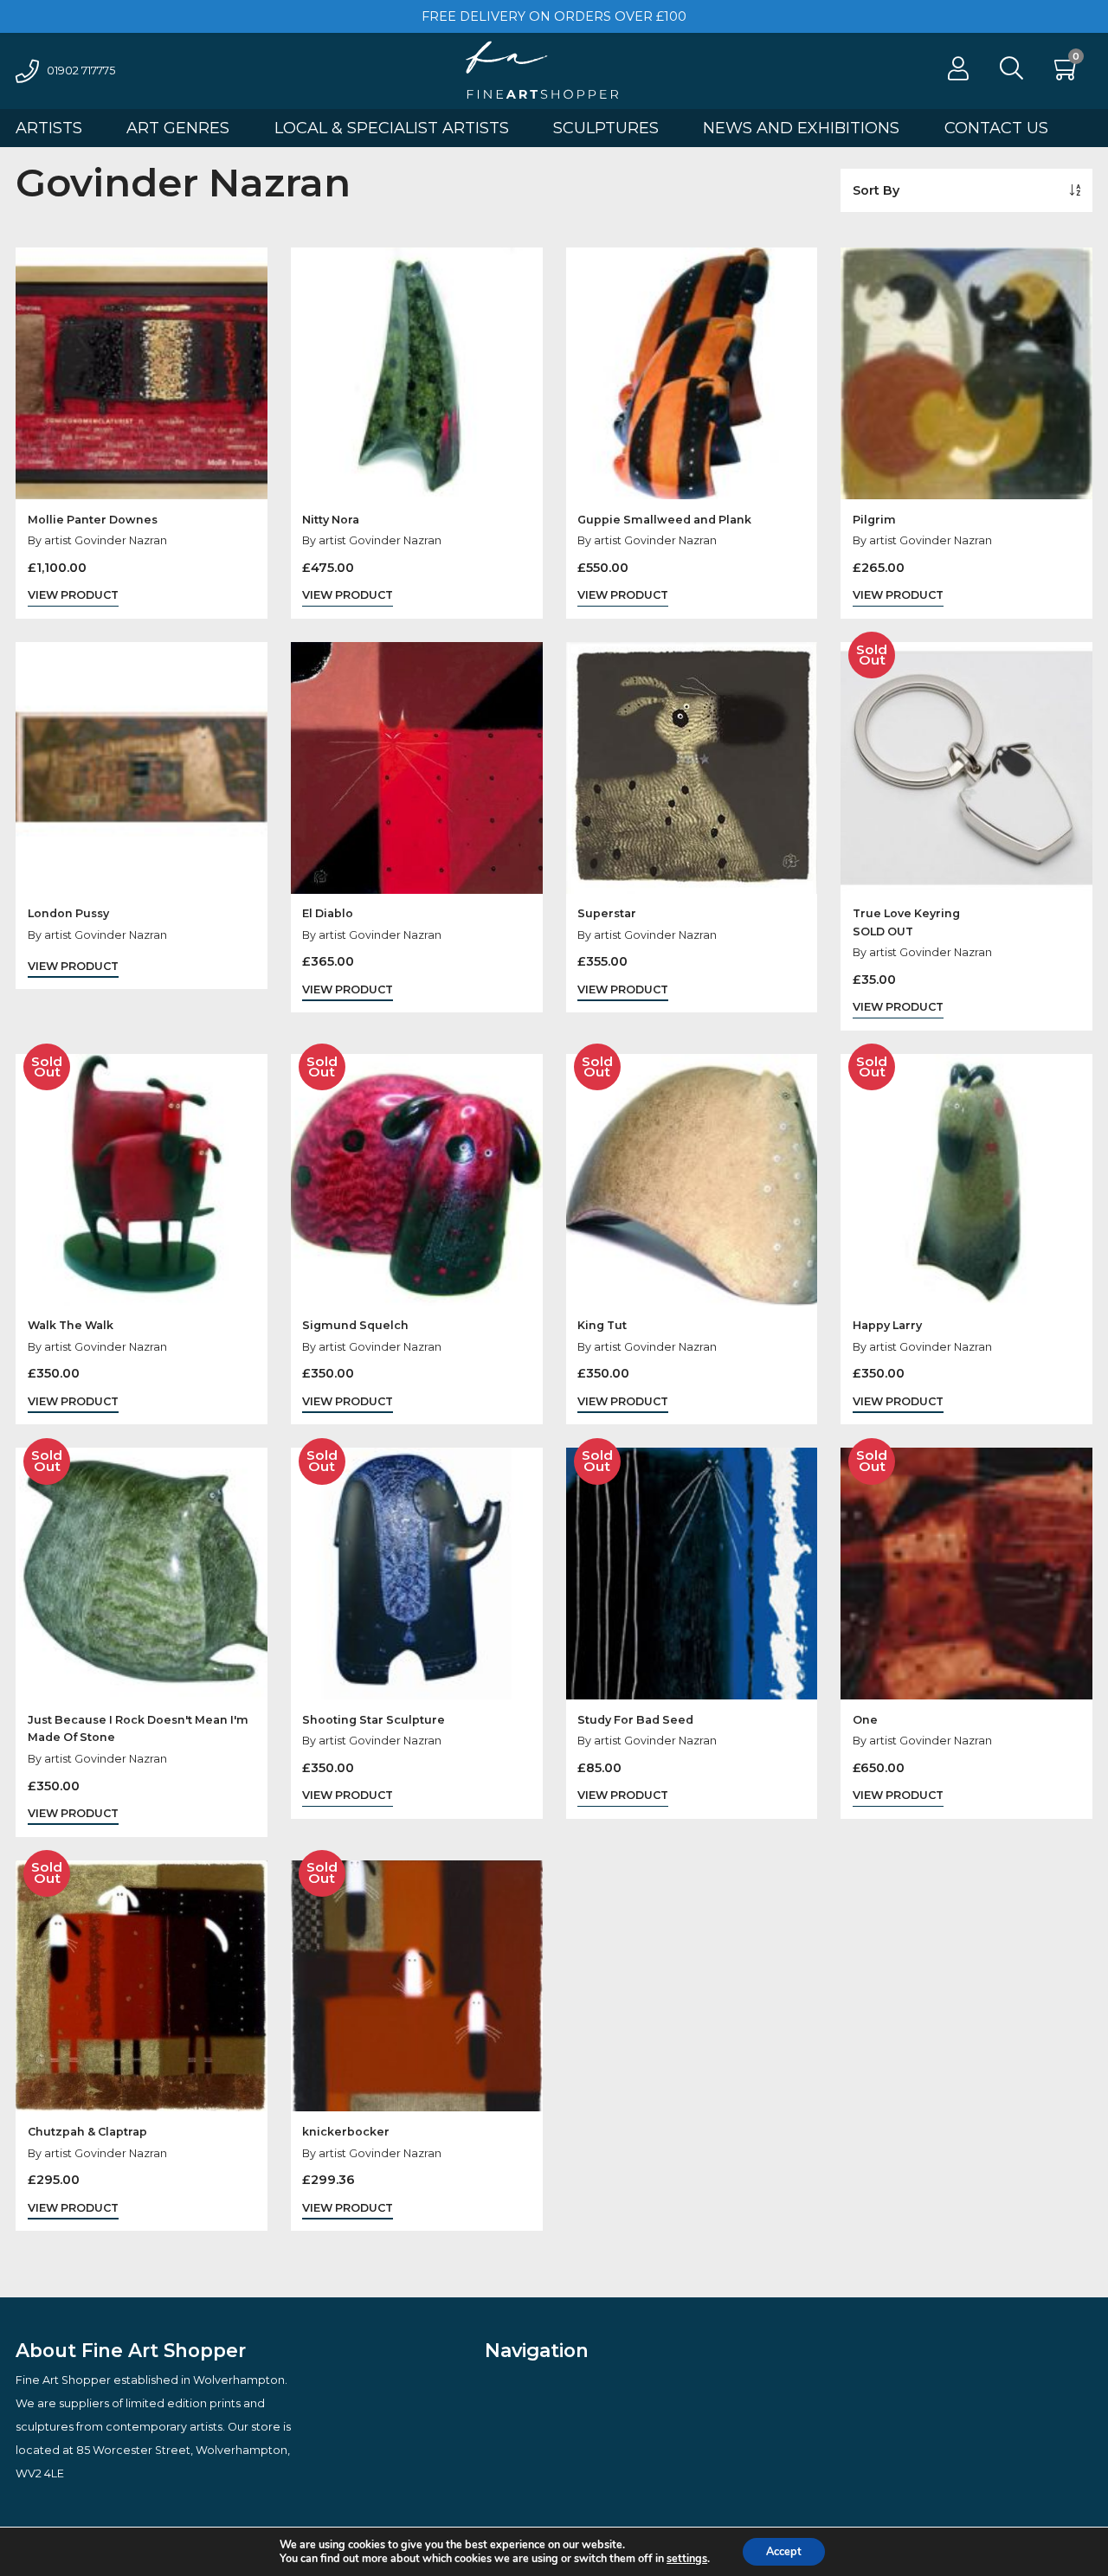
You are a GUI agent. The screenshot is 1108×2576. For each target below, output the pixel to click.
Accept (784, 2551)
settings (687, 2559)
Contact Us (996, 128)
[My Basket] (1067, 73)
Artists (49, 128)
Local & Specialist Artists (392, 128)
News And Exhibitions (801, 128)
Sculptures (606, 128)
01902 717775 (81, 71)
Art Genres (178, 128)
